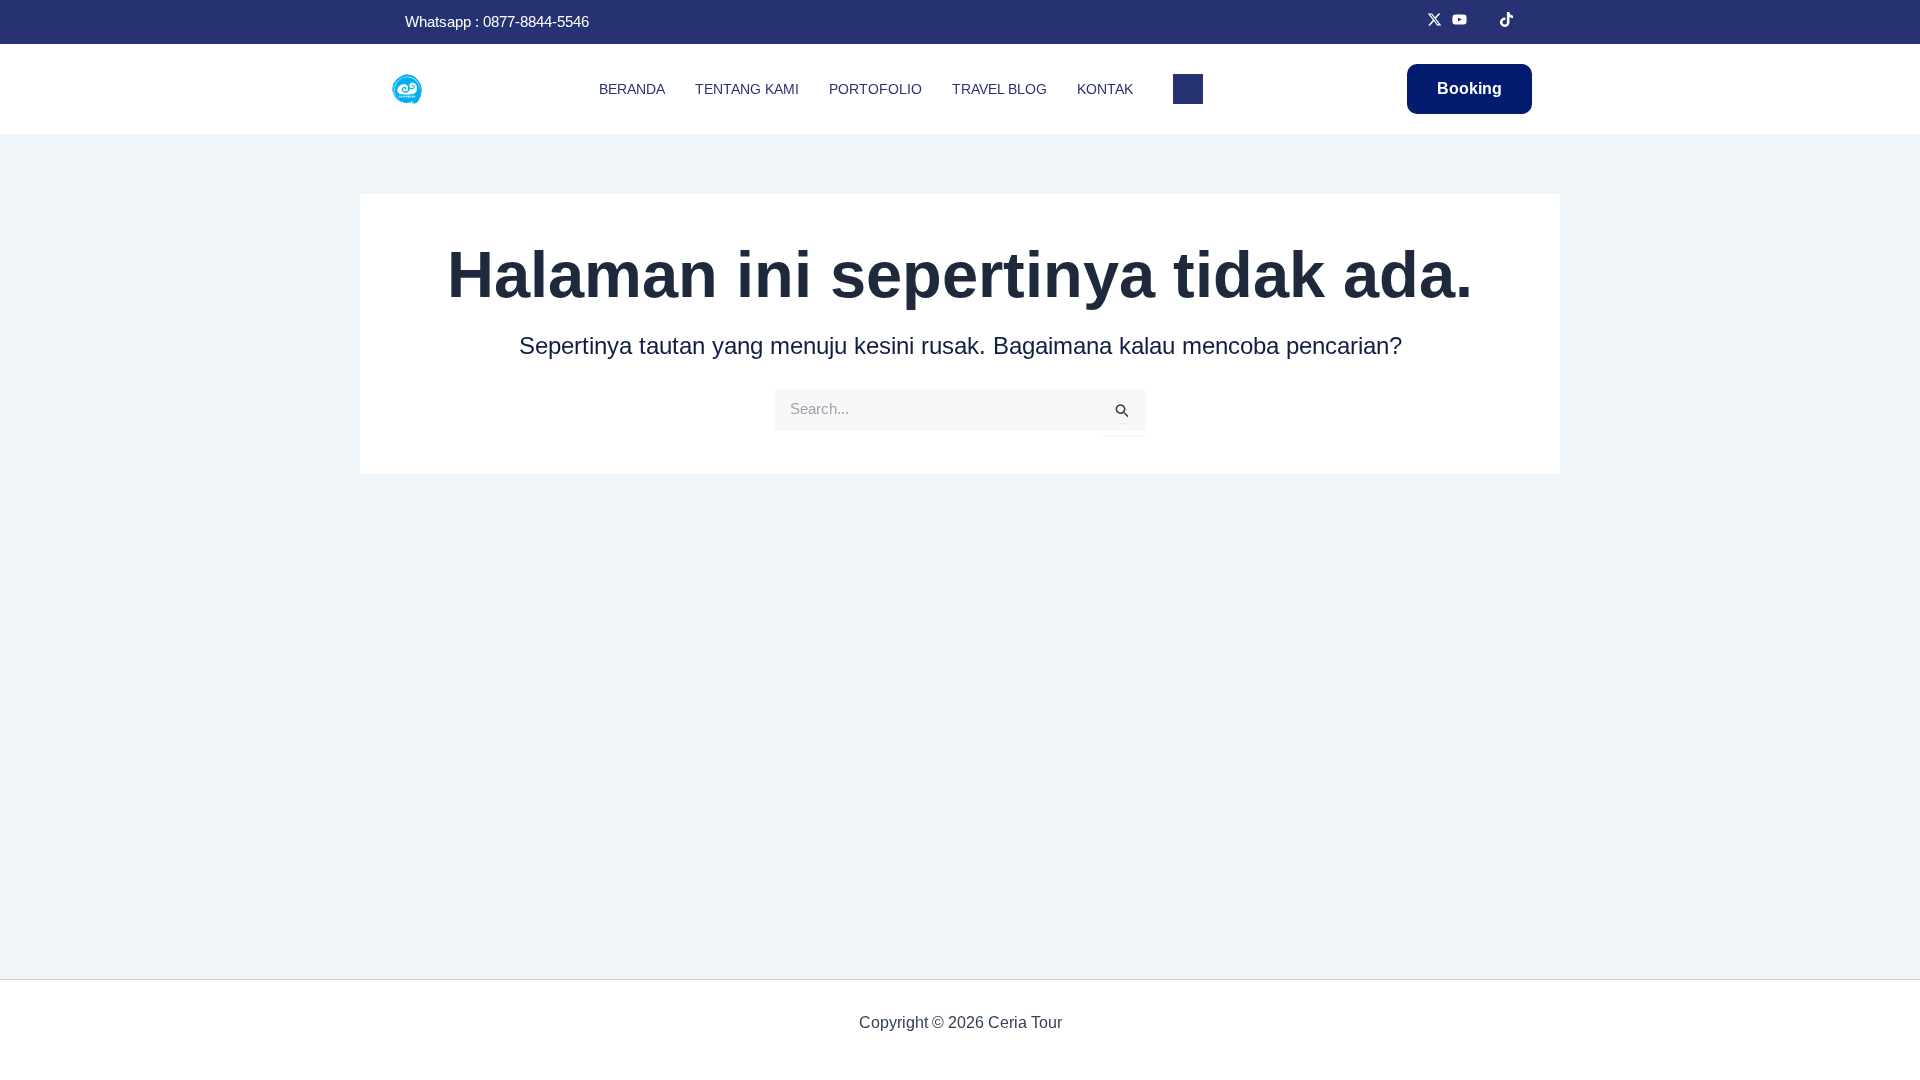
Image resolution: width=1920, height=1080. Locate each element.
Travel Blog (999, 89)
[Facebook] (1411, 21)
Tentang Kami (747, 89)
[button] (1188, 89)
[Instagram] (1483, 21)
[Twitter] (1434, 21)
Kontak (1105, 89)
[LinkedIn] (1459, 21)
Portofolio (875, 89)
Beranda (632, 89)
